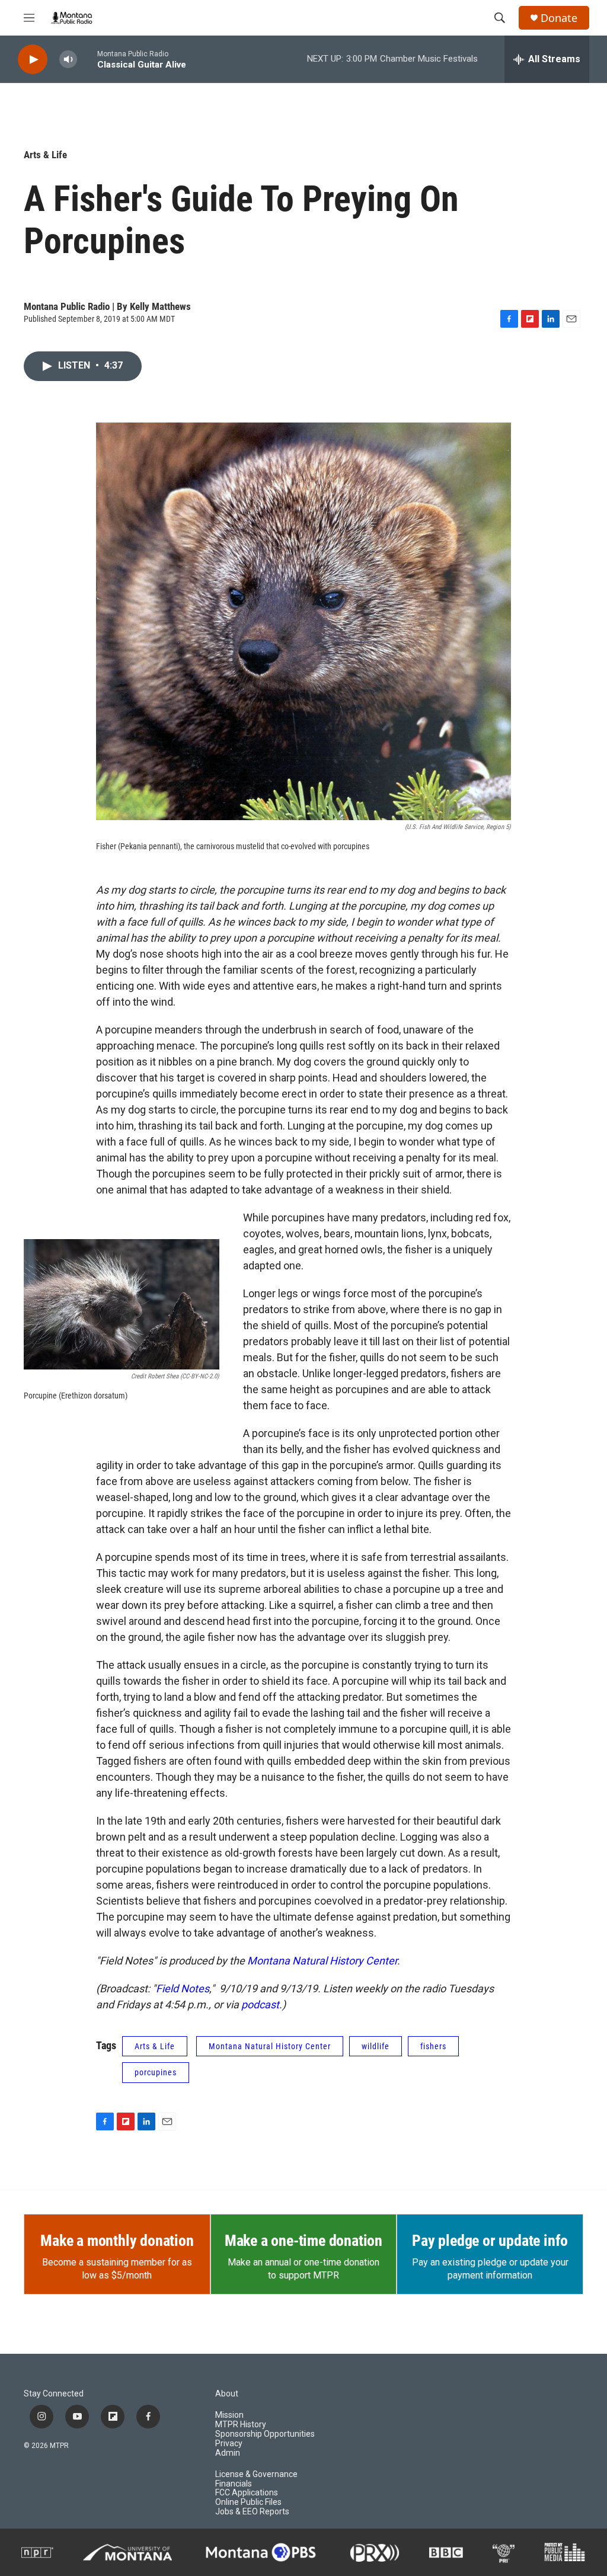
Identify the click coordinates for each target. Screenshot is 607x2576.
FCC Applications (247, 2493)
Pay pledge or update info (490, 2241)
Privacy (229, 2444)
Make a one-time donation (303, 2241)
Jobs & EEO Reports (252, 2512)
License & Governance (256, 2474)
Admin (228, 2453)
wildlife (376, 2046)
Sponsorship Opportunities (265, 2434)
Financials (234, 2484)
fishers (433, 2046)
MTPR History (241, 2425)
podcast (260, 2004)
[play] (33, 60)
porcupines (156, 2072)
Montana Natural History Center (322, 1961)
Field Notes (183, 1988)
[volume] (68, 60)
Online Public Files (248, 2502)
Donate (559, 18)
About (227, 2394)
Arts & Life (45, 155)
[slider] (87, 59)
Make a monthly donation (117, 2241)
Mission (229, 2415)
